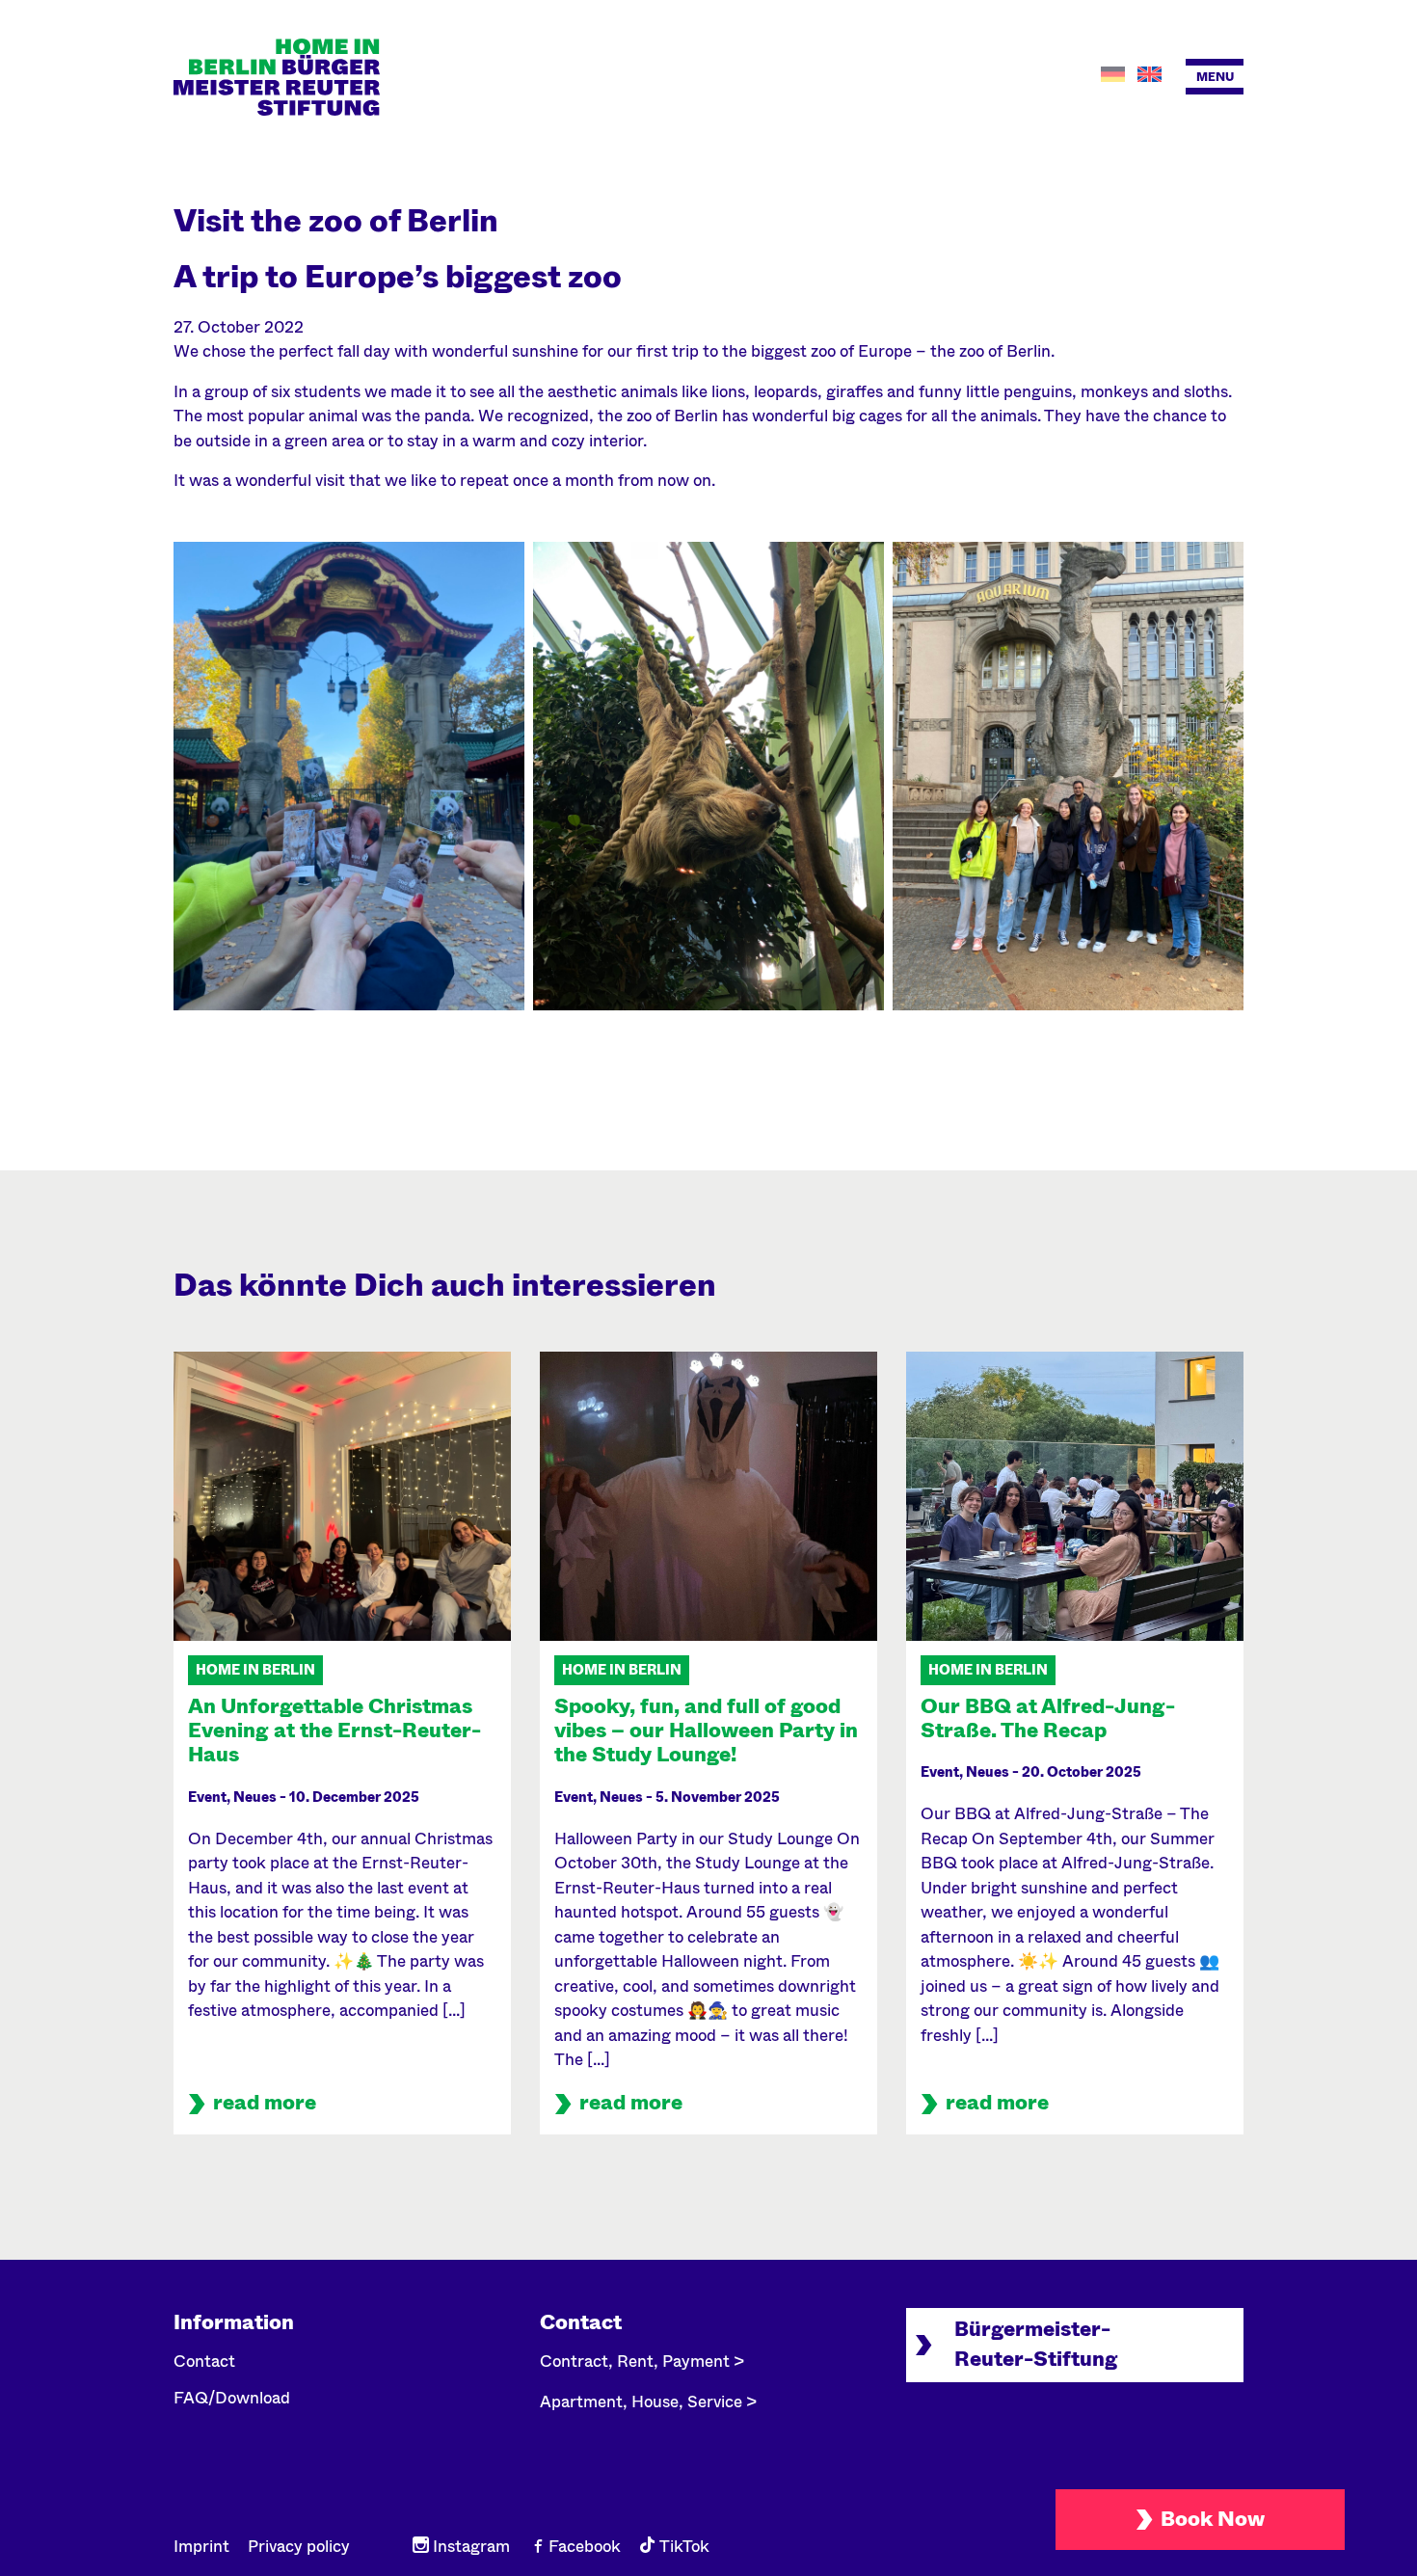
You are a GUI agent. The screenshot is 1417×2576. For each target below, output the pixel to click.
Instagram (469, 2547)
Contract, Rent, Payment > (642, 2361)
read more (265, 2103)
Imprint (201, 2547)
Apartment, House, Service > (648, 2402)
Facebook (583, 2547)
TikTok (682, 2547)
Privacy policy (299, 2547)
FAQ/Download (232, 2398)
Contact (204, 2361)
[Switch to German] (1115, 75)
